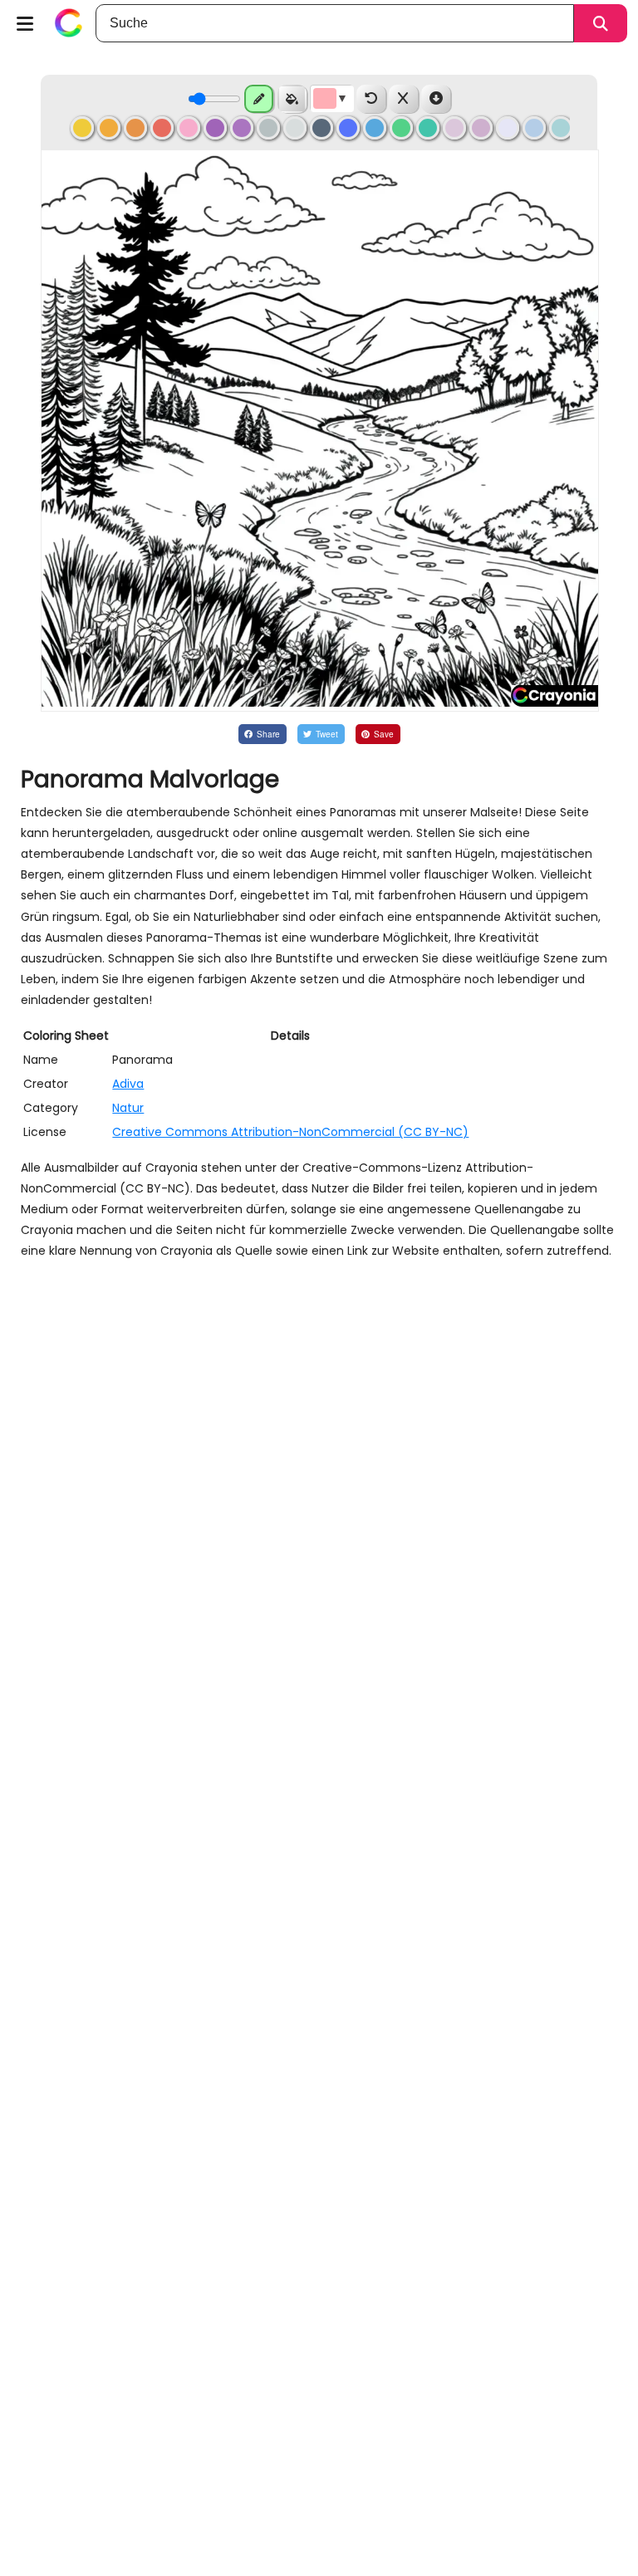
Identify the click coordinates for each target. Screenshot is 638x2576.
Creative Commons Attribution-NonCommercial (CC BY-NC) (290, 1132)
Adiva (128, 1084)
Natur (128, 1108)
